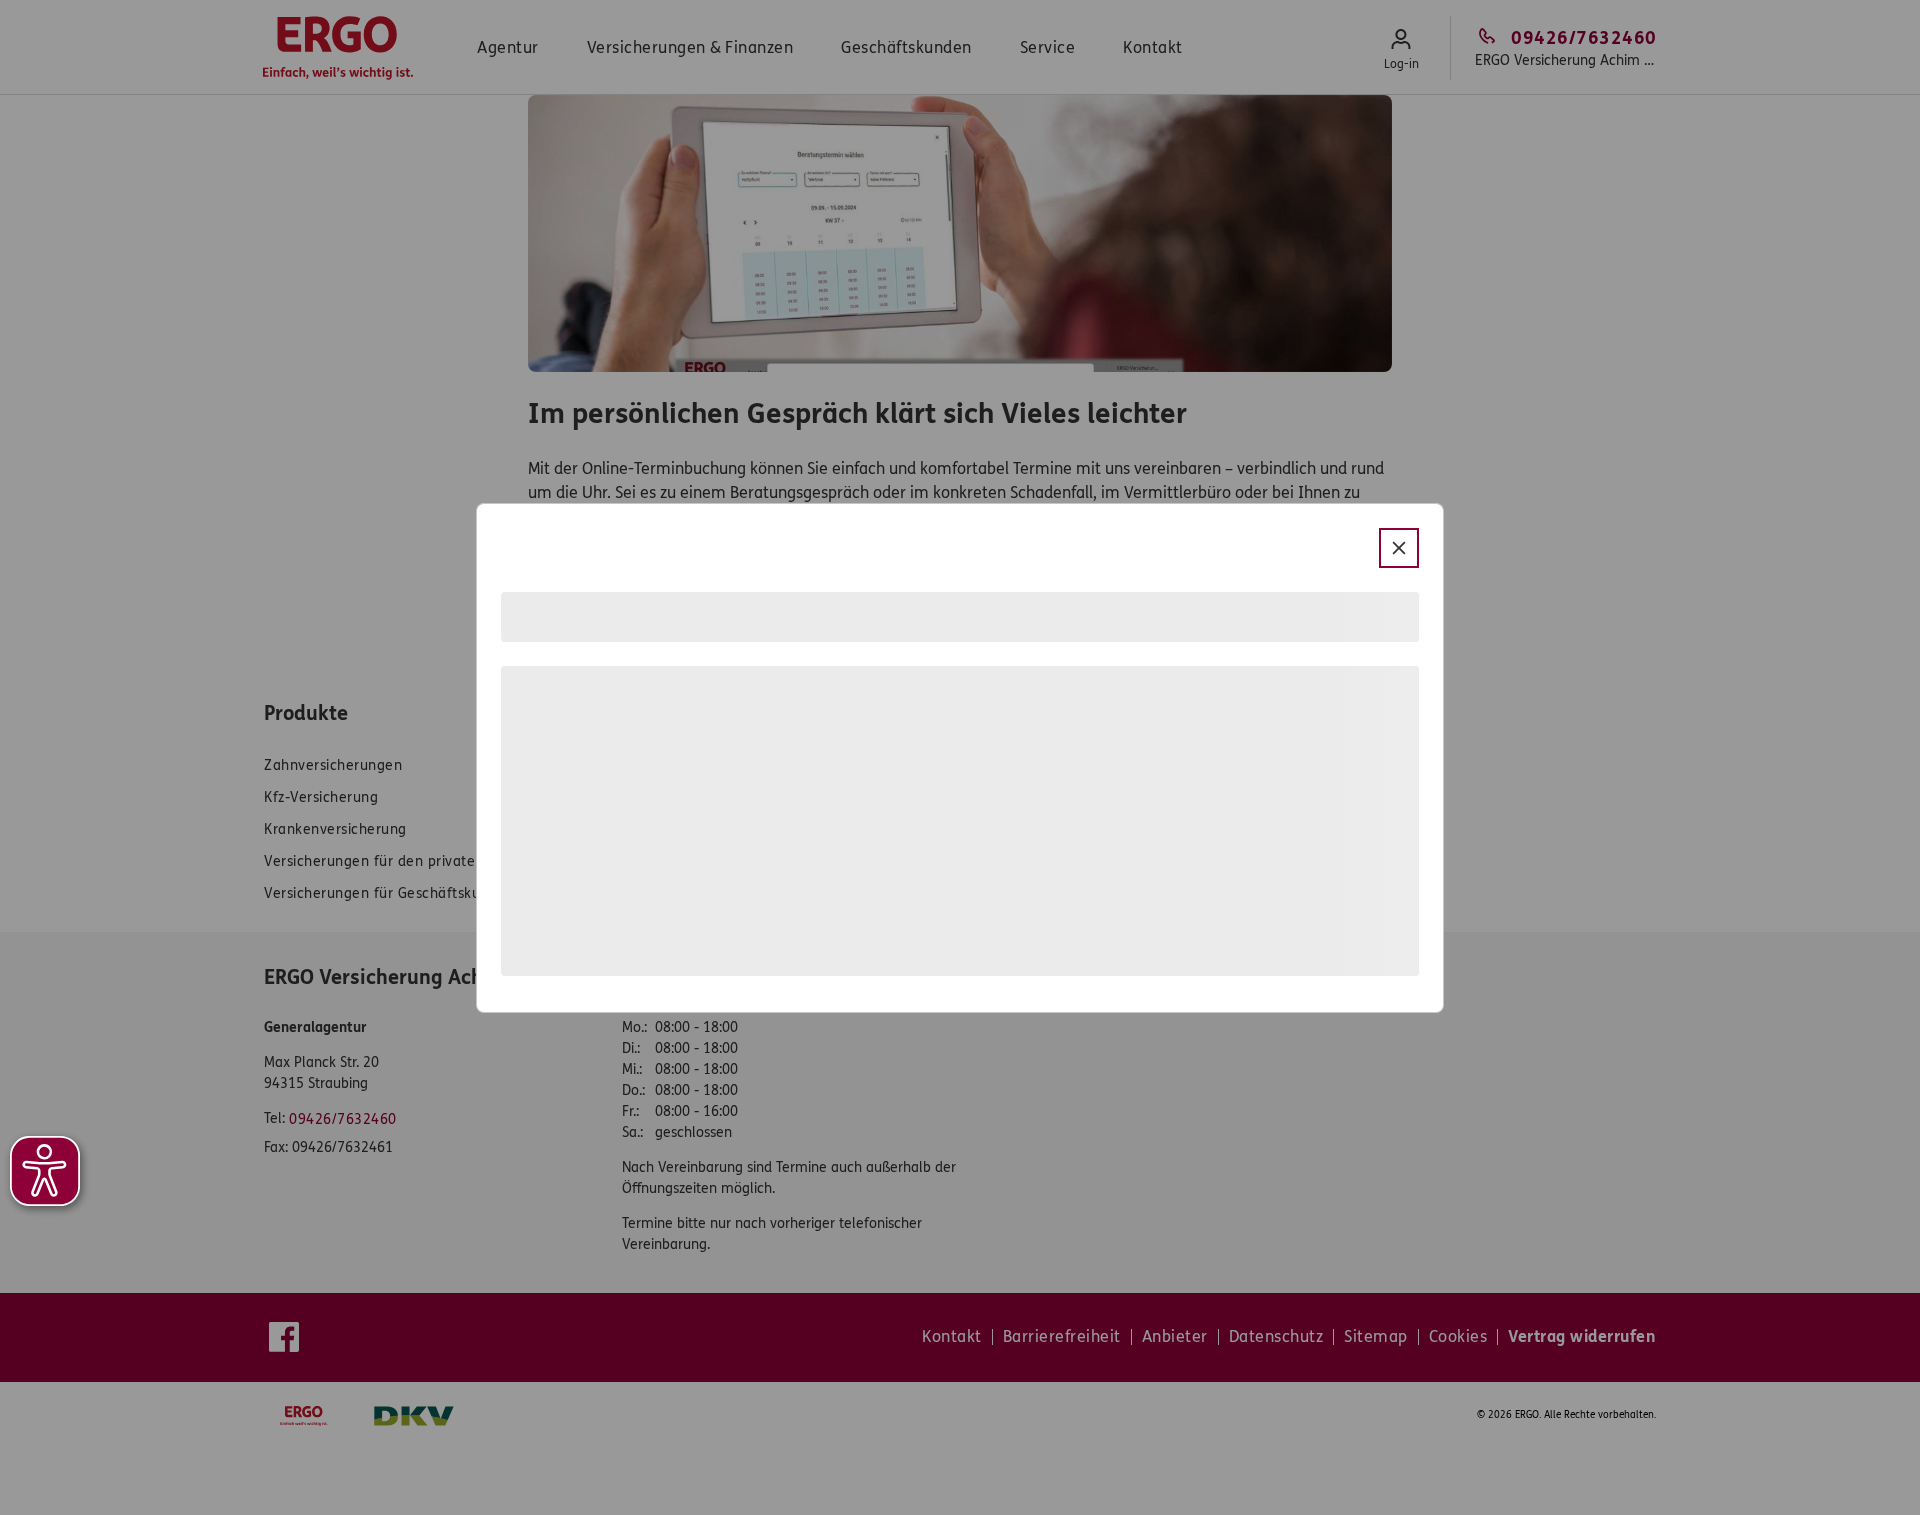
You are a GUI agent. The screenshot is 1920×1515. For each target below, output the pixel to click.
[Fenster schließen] (1399, 548)
